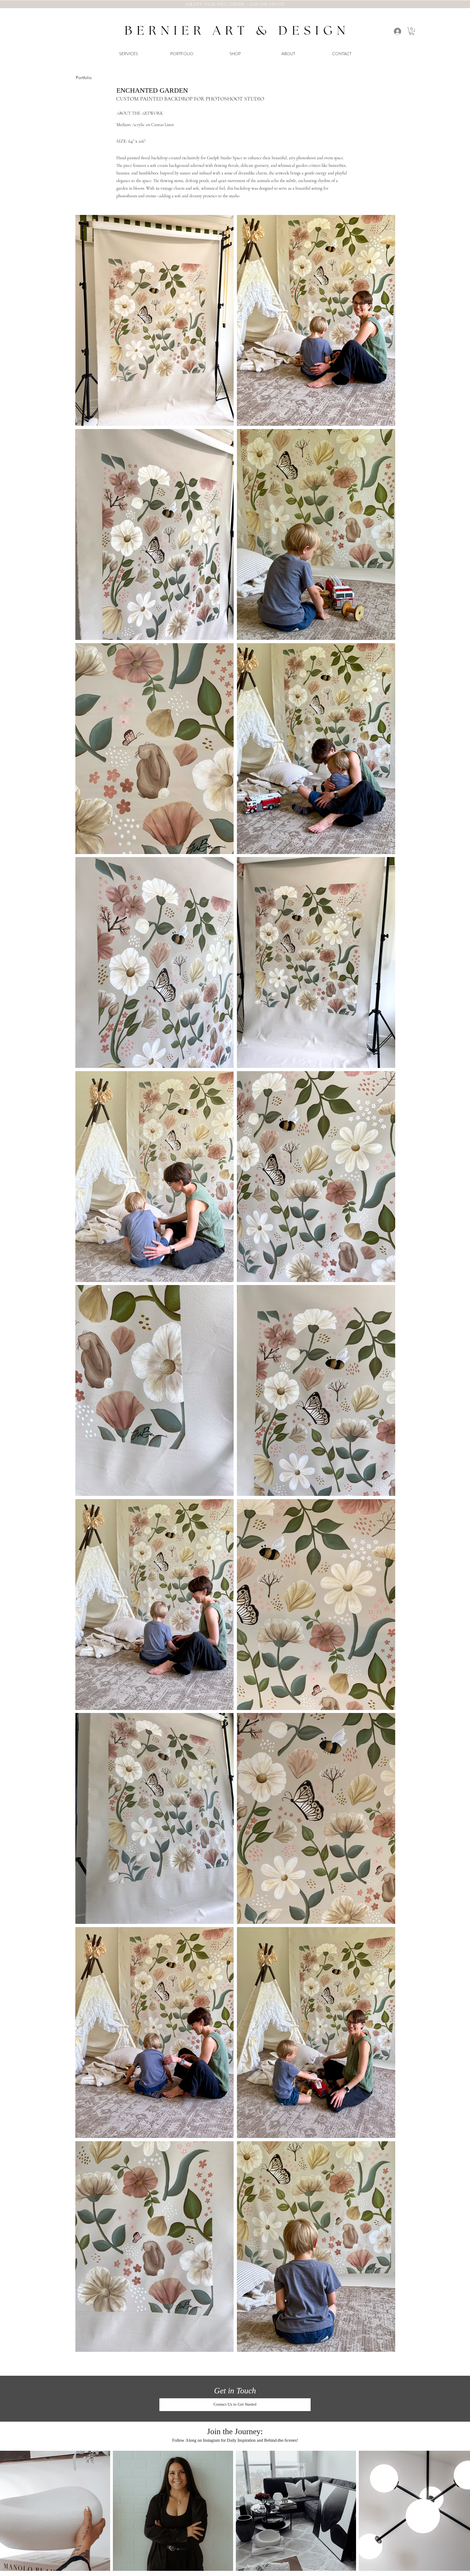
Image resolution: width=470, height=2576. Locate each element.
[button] (412, 31)
